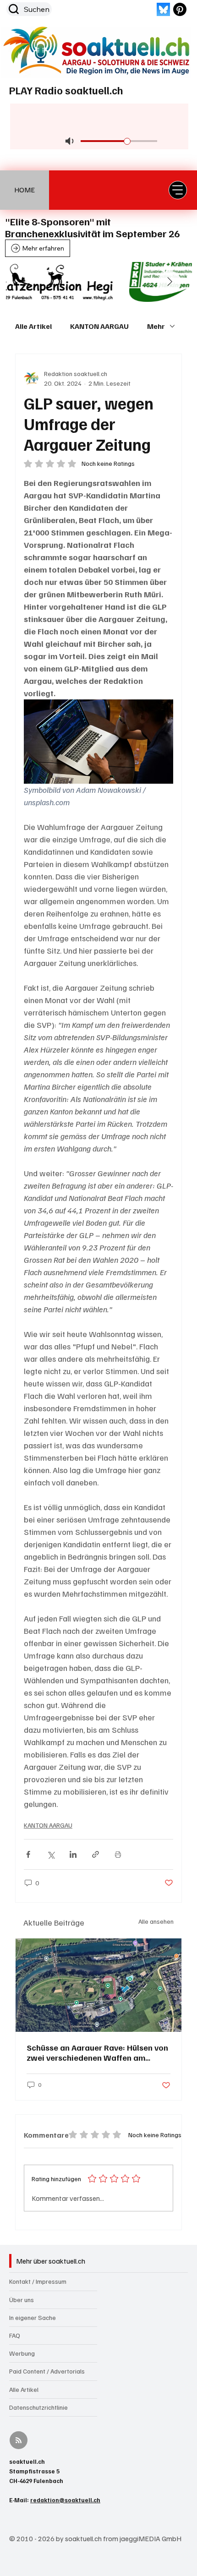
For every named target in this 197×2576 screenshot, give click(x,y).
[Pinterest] (180, 9)
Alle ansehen (156, 1921)
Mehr (156, 326)
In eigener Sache (33, 2317)
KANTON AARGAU (99, 326)
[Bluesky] (163, 9)
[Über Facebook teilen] (28, 1854)
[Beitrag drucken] (118, 1854)
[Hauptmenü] (178, 190)
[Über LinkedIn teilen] (73, 1854)
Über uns (22, 2300)
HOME (25, 190)
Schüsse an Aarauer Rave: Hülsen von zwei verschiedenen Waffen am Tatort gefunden (97, 2052)
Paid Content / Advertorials (47, 2371)
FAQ (15, 2335)
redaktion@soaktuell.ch (65, 2500)
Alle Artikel (33, 326)
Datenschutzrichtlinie (38, 2407)
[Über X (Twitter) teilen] (51, 1854)
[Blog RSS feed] (19, 2441)
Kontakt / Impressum (38, 2281)
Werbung (22, 2353)
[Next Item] (170, 282)
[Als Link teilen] (96, 1854)
